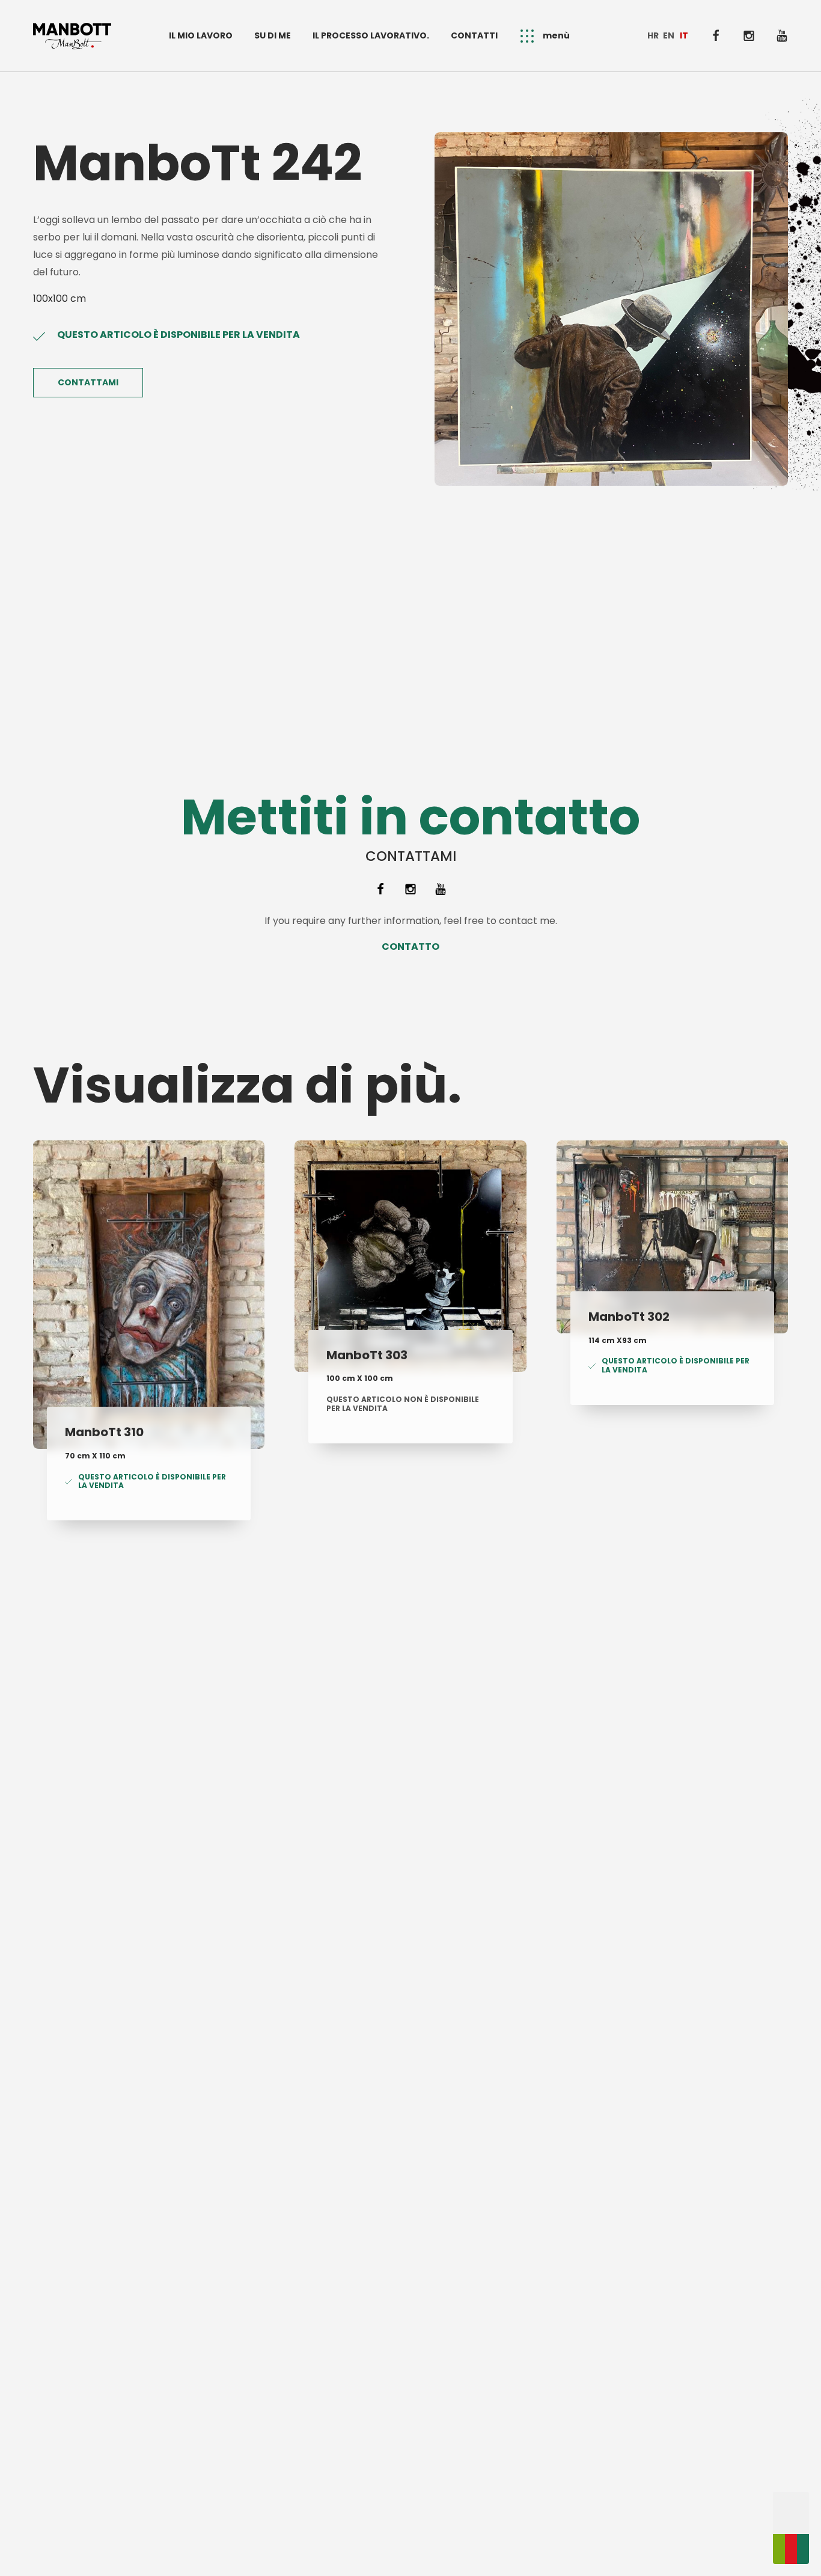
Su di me (273, 35)
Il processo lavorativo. (371, 35)
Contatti (474, 35)
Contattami (88, 382)
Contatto (410, 947)
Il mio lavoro (201, 35)
